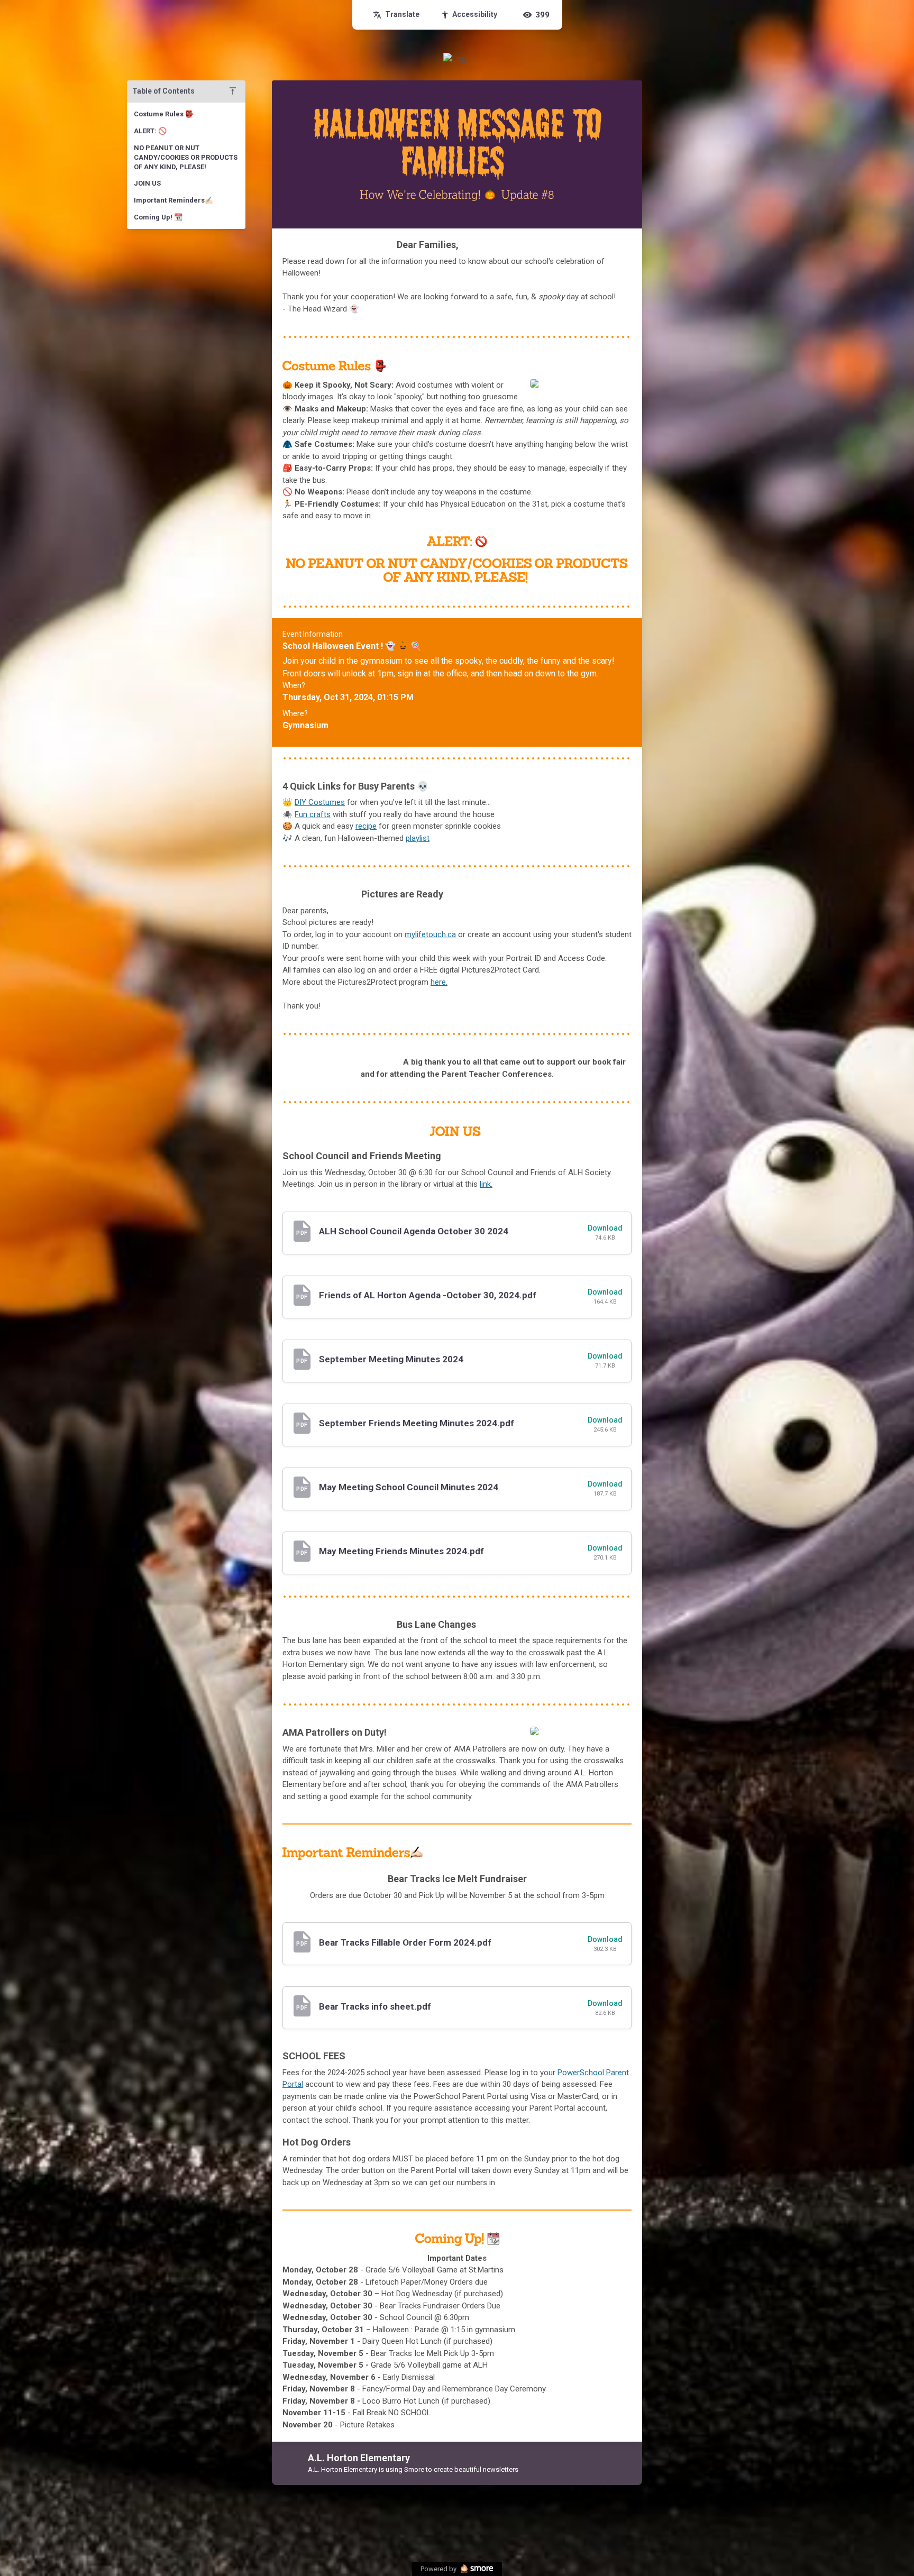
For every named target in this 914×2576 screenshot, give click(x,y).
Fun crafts (313, 814)
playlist (418, 838)
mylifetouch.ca (430, 934)
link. (486, 1184)
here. (439, 982)
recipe (366, 826)
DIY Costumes (320, 802)
